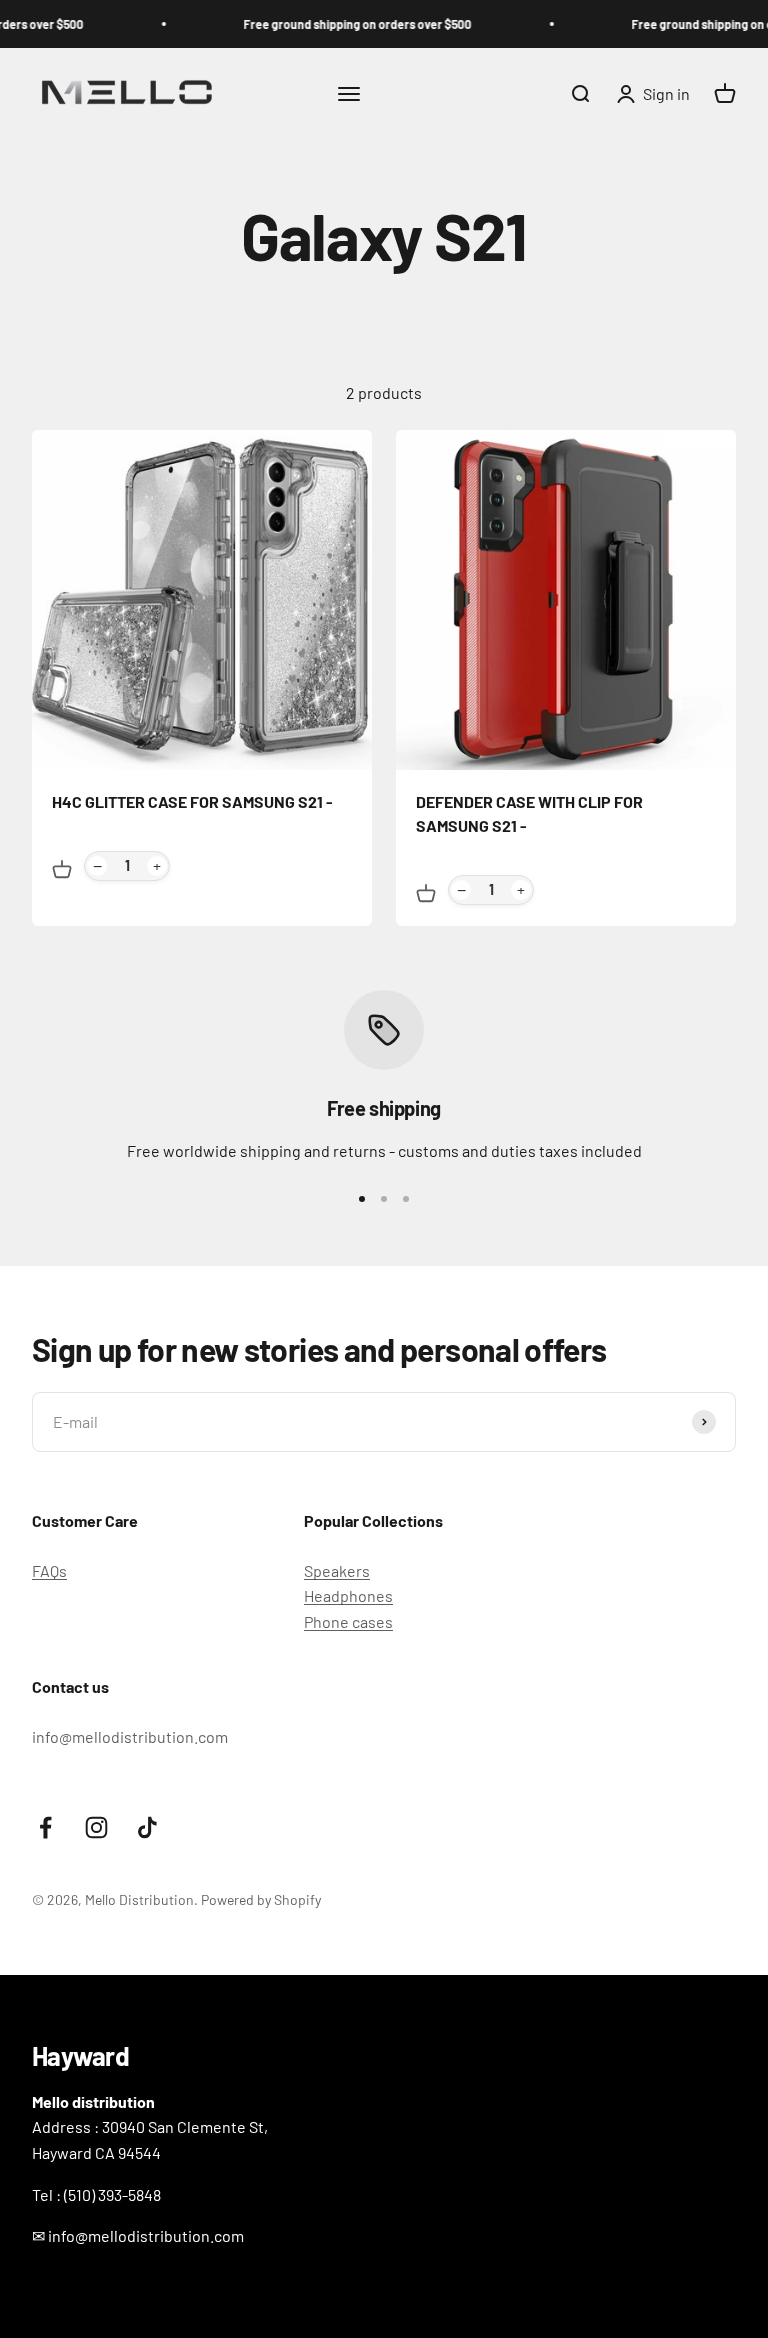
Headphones (348, 1595)
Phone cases (348, 1621)
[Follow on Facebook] (45, 1827)
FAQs (49, 1570)
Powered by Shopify (261, 1899)
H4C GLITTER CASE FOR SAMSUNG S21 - (192, 801)
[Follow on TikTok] (147, 1827)
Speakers (337, 1570)
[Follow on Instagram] (96, 1827)
